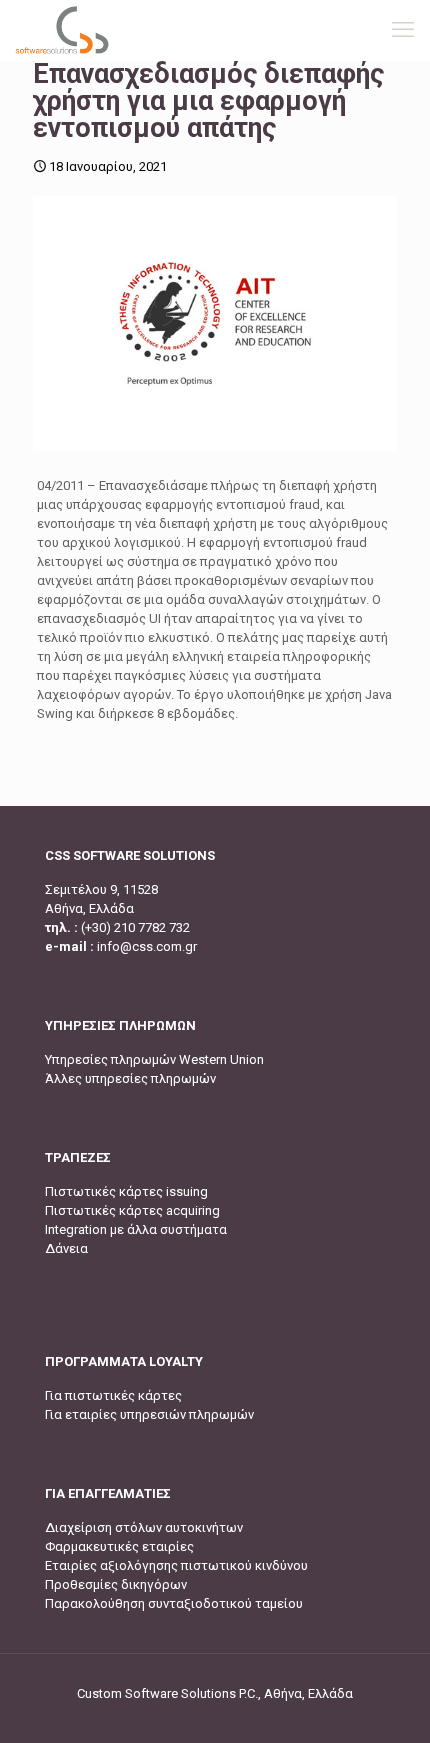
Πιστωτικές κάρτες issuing (126, 1191)
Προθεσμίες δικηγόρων (116, 1584)
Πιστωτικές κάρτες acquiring (132, 1210)
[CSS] (62, 30)
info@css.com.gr (147, 946)
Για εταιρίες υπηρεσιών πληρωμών (149, 1414)
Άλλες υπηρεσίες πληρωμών (130, 1078)
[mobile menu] (403, 30)
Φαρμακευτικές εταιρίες (119, 1546)
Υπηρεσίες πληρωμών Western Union (154, 1059)
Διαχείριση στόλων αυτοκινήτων (144, 1527)
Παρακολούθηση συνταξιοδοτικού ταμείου (174, 1603)
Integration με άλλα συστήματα (136, 1229)
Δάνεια (66, 1248)
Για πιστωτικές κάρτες (113, 1395)
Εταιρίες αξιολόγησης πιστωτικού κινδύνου (176, 1565)
